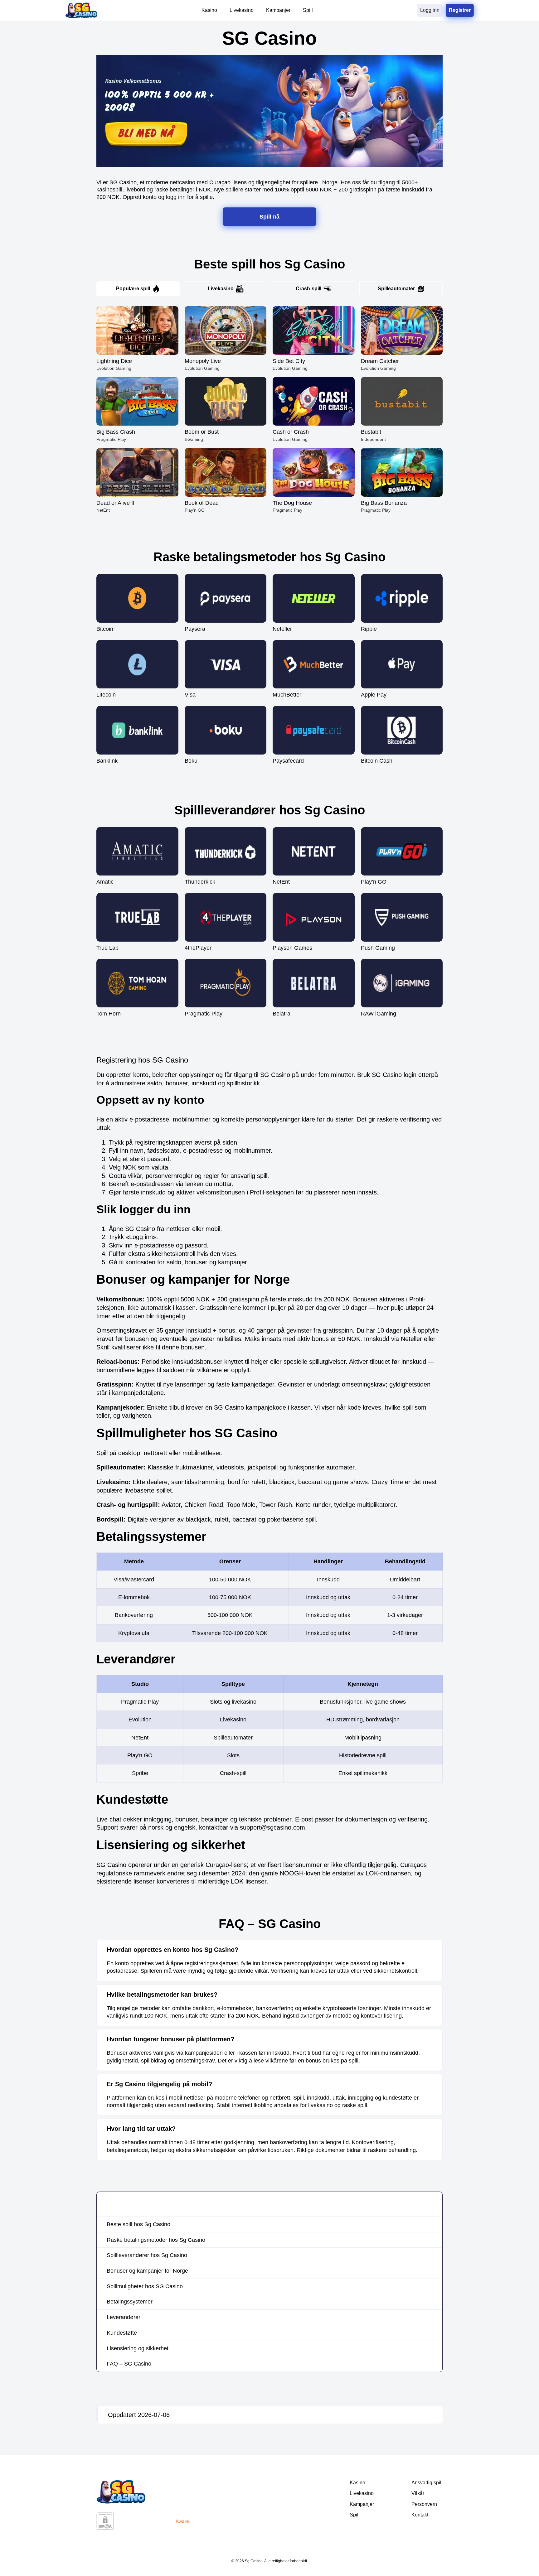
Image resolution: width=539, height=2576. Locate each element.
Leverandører (124, 2317)
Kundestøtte (122, 2333)
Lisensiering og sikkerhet (138, 2348)
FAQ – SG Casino (129, 2364)
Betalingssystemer (130, 2302)
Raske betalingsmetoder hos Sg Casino (156, 2240)
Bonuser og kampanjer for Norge (147, 2271)
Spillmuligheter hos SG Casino (145, 2286)
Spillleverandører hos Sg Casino (147, 2255)
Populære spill (133, 289)
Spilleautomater (396, 289)
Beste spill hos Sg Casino (138, 2224)
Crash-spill (308, 289)
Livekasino (221, 289)
